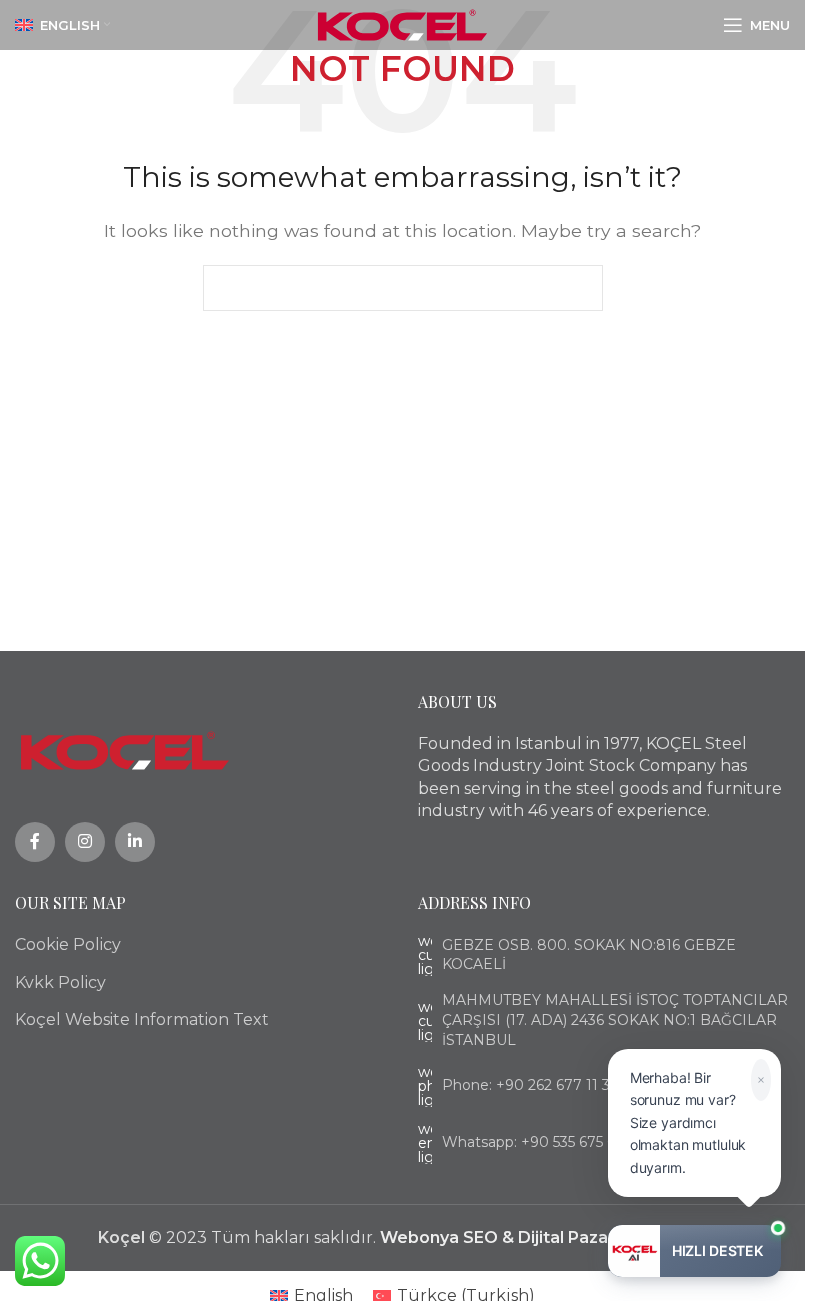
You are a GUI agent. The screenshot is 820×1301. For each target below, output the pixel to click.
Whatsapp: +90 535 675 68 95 (543, 1142)
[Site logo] (402, 23)
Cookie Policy (68, 944)
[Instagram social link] (85, 842)
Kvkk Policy (60, 982)
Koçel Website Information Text (142, 1019)
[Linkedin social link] (135, 842)
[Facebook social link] (35, 842)
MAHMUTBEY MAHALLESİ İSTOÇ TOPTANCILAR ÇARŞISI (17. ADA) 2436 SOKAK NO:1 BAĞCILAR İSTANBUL (615, 1019)
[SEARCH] (580, 288)
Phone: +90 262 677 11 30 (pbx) (550, 1085)
